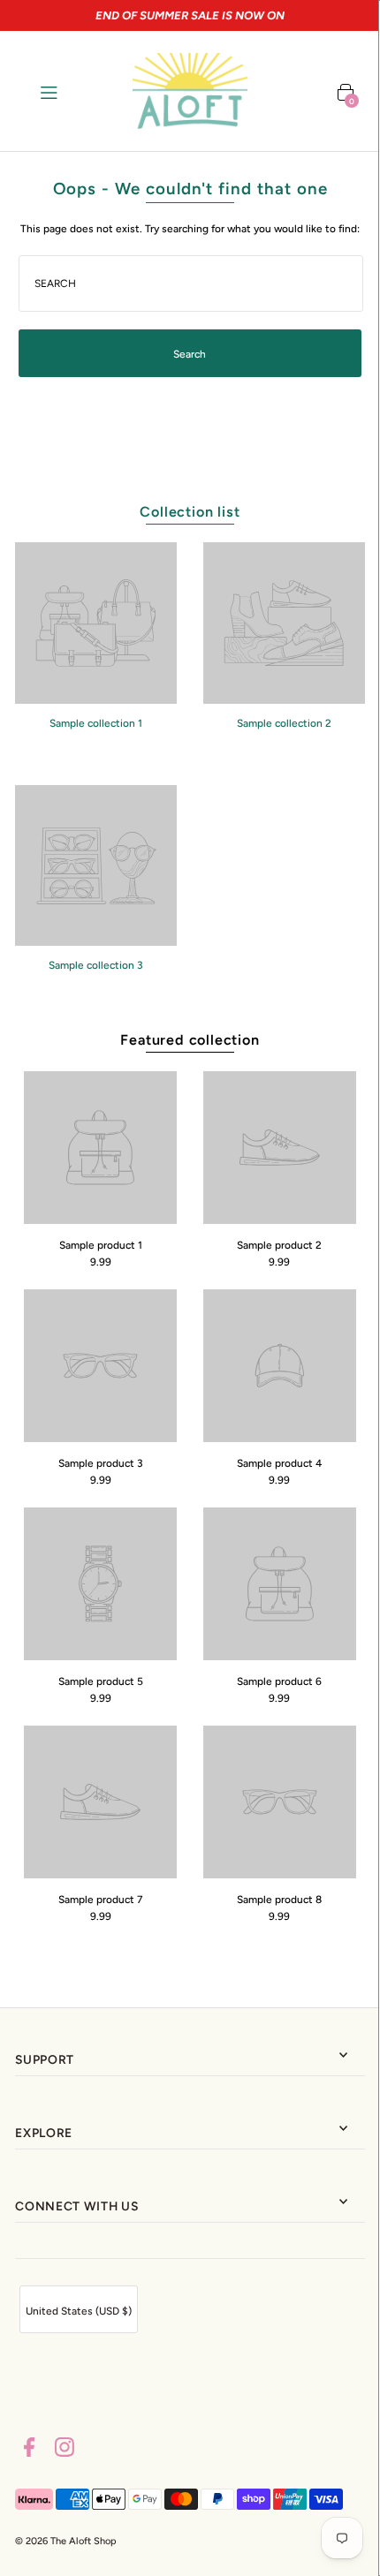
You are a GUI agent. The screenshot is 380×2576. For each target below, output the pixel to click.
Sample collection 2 (284, 723)
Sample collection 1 (96, 723)
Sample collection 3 (96, 965)
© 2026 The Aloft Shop (66, 2541)
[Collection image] (96, 698)
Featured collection (190, 1040)
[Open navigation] (71, 91)
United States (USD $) (79, 2311)
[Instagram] (65, 2450)
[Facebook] (29, 2450)
